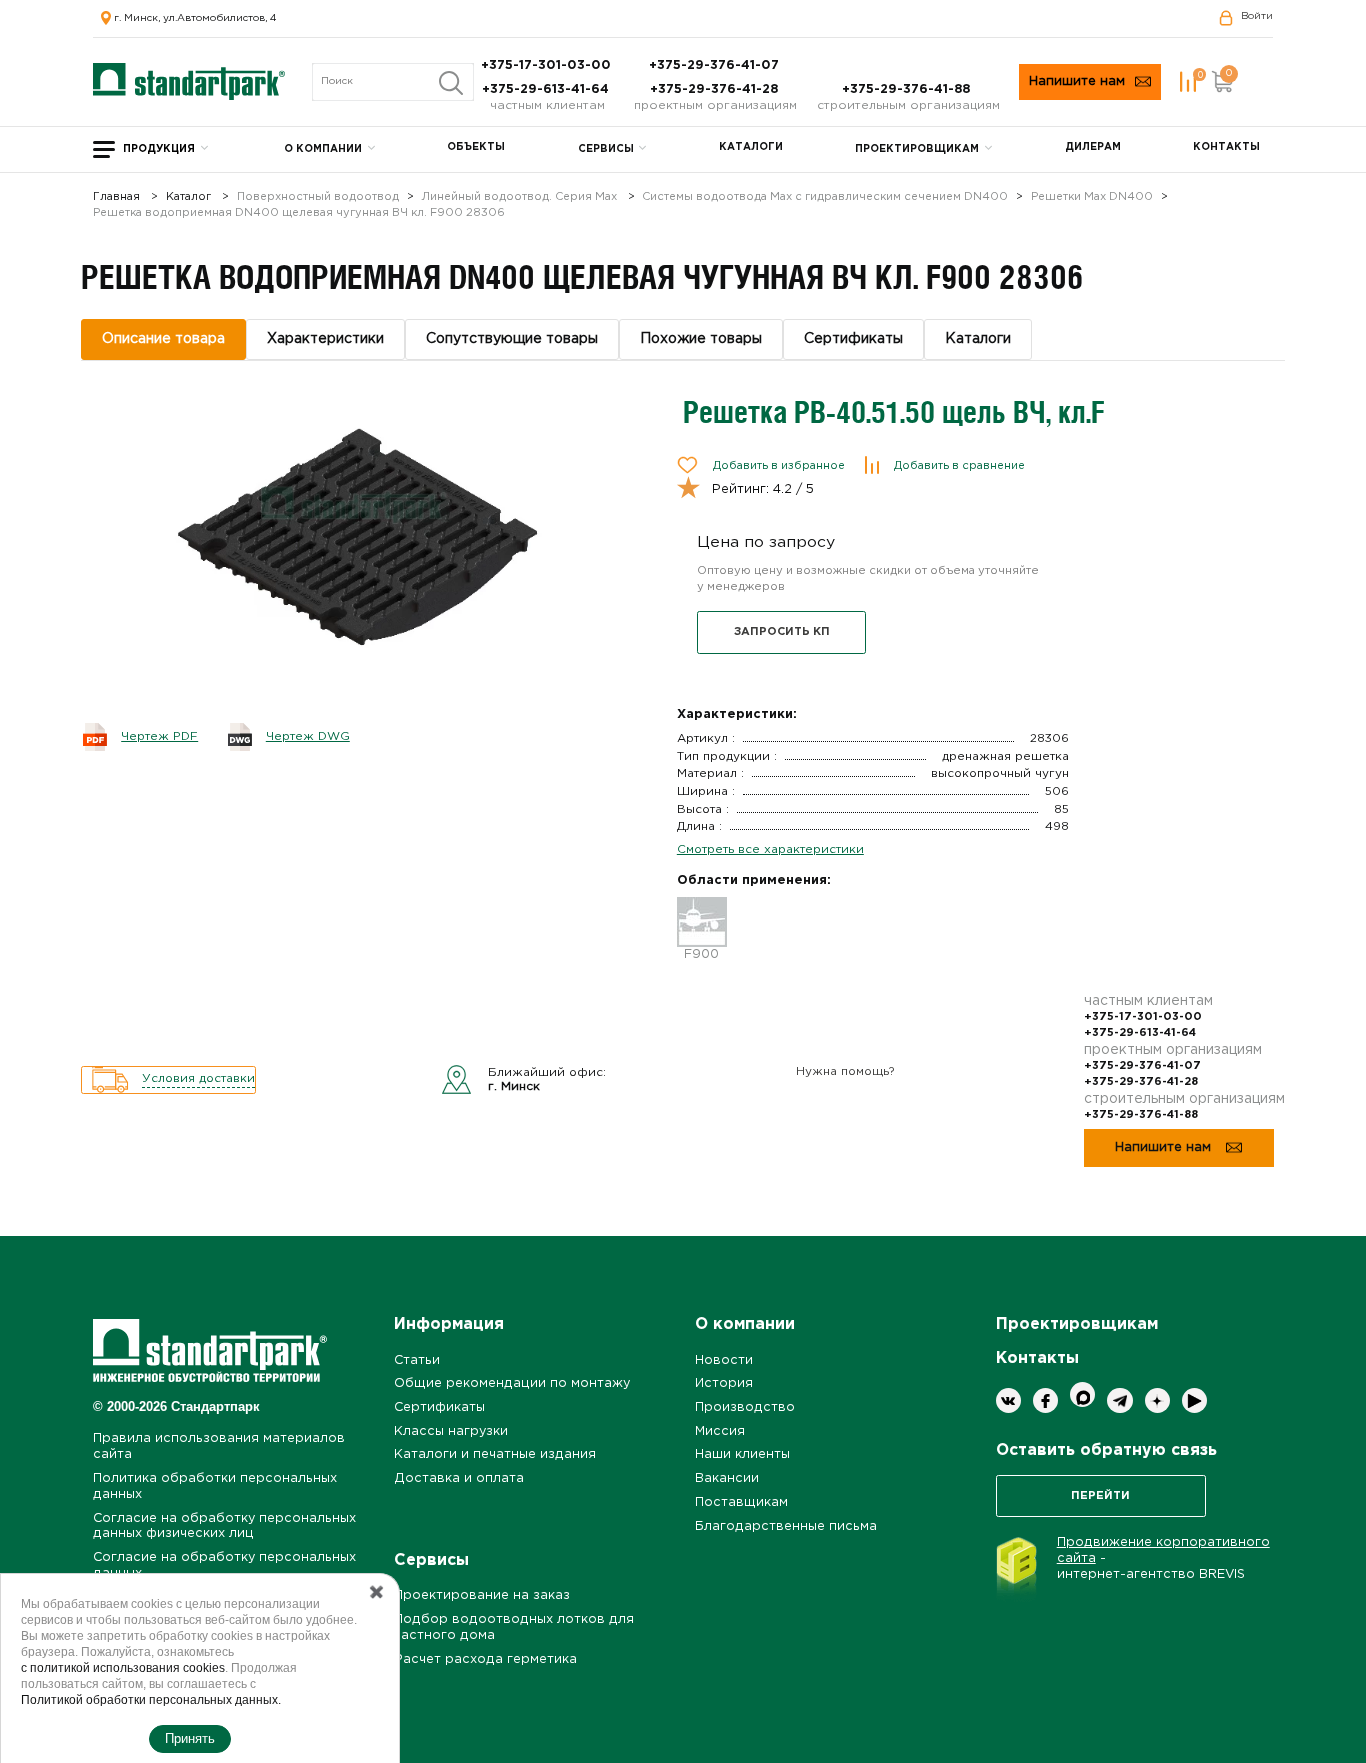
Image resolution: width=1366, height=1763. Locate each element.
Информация (449, 1324)
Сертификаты (439, 1407)
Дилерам (1093, 147)
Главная (116, 197)
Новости (724, 1360)
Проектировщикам (917, 149)
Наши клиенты (742, 1454)
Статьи (417, 1360)
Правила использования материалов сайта (219, 1446)
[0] (1188, 81)
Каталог (188, 197)
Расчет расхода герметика (485, 1659)
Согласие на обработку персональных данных (224, 1565)
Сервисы (606, 149)
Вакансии (727, 1478)
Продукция (159, 149)
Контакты (1226, 147)
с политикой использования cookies (123, 1668)
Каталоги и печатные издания (495, 1454)
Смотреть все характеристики (770, 849)
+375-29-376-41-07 (716, 65)
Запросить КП (782, 632)
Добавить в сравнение (959, 466)
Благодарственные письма (786, 1526)
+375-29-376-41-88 (908, 89)
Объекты (476, 147)
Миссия (720, 1431)
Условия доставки (198, 1078)
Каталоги (751, 147)
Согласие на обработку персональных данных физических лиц (224, 1526)
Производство (745, 1407)
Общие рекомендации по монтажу (512, 1383)
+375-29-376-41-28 (716, 89)
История (724, 1383)
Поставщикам (741, 1502)
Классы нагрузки (451, 1431)
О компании (323, 149)
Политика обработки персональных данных (215, 1486)
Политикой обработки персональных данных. (151, 1700)
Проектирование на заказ (482, 1595)
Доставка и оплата (459, 1478)
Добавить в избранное (779, 466)
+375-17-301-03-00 (548, 65)
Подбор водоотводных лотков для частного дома (514, 1627)
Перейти (1100, 1496)
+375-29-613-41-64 (547, 89)
